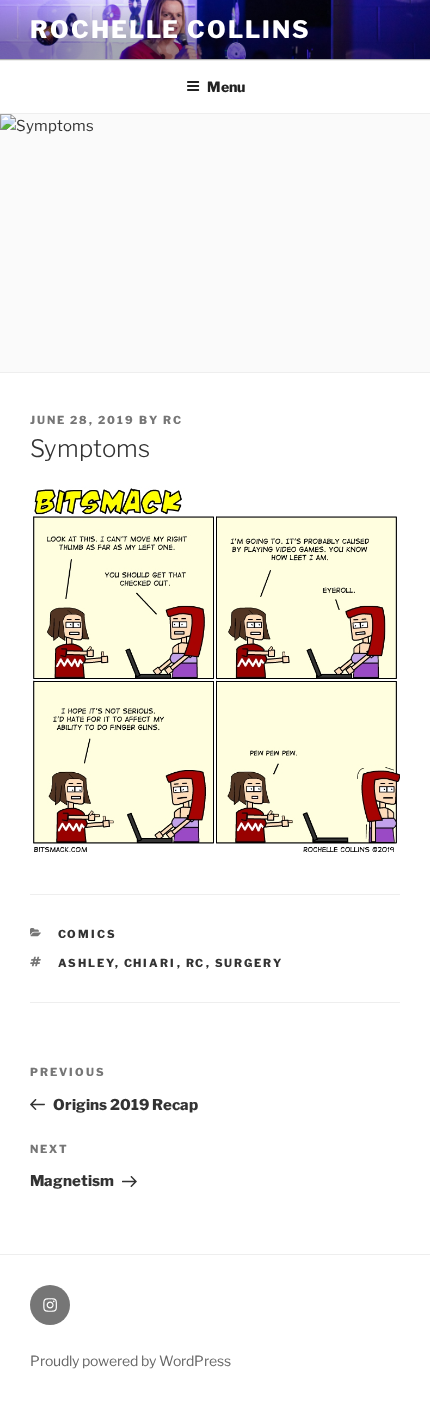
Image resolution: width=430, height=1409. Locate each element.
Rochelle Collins (170, 29)
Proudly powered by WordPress (130, 1360)
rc (173, 420)
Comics (88, 934)
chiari (150, 963)
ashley (86, 963)
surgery (249, 963)
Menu (226, 86)
